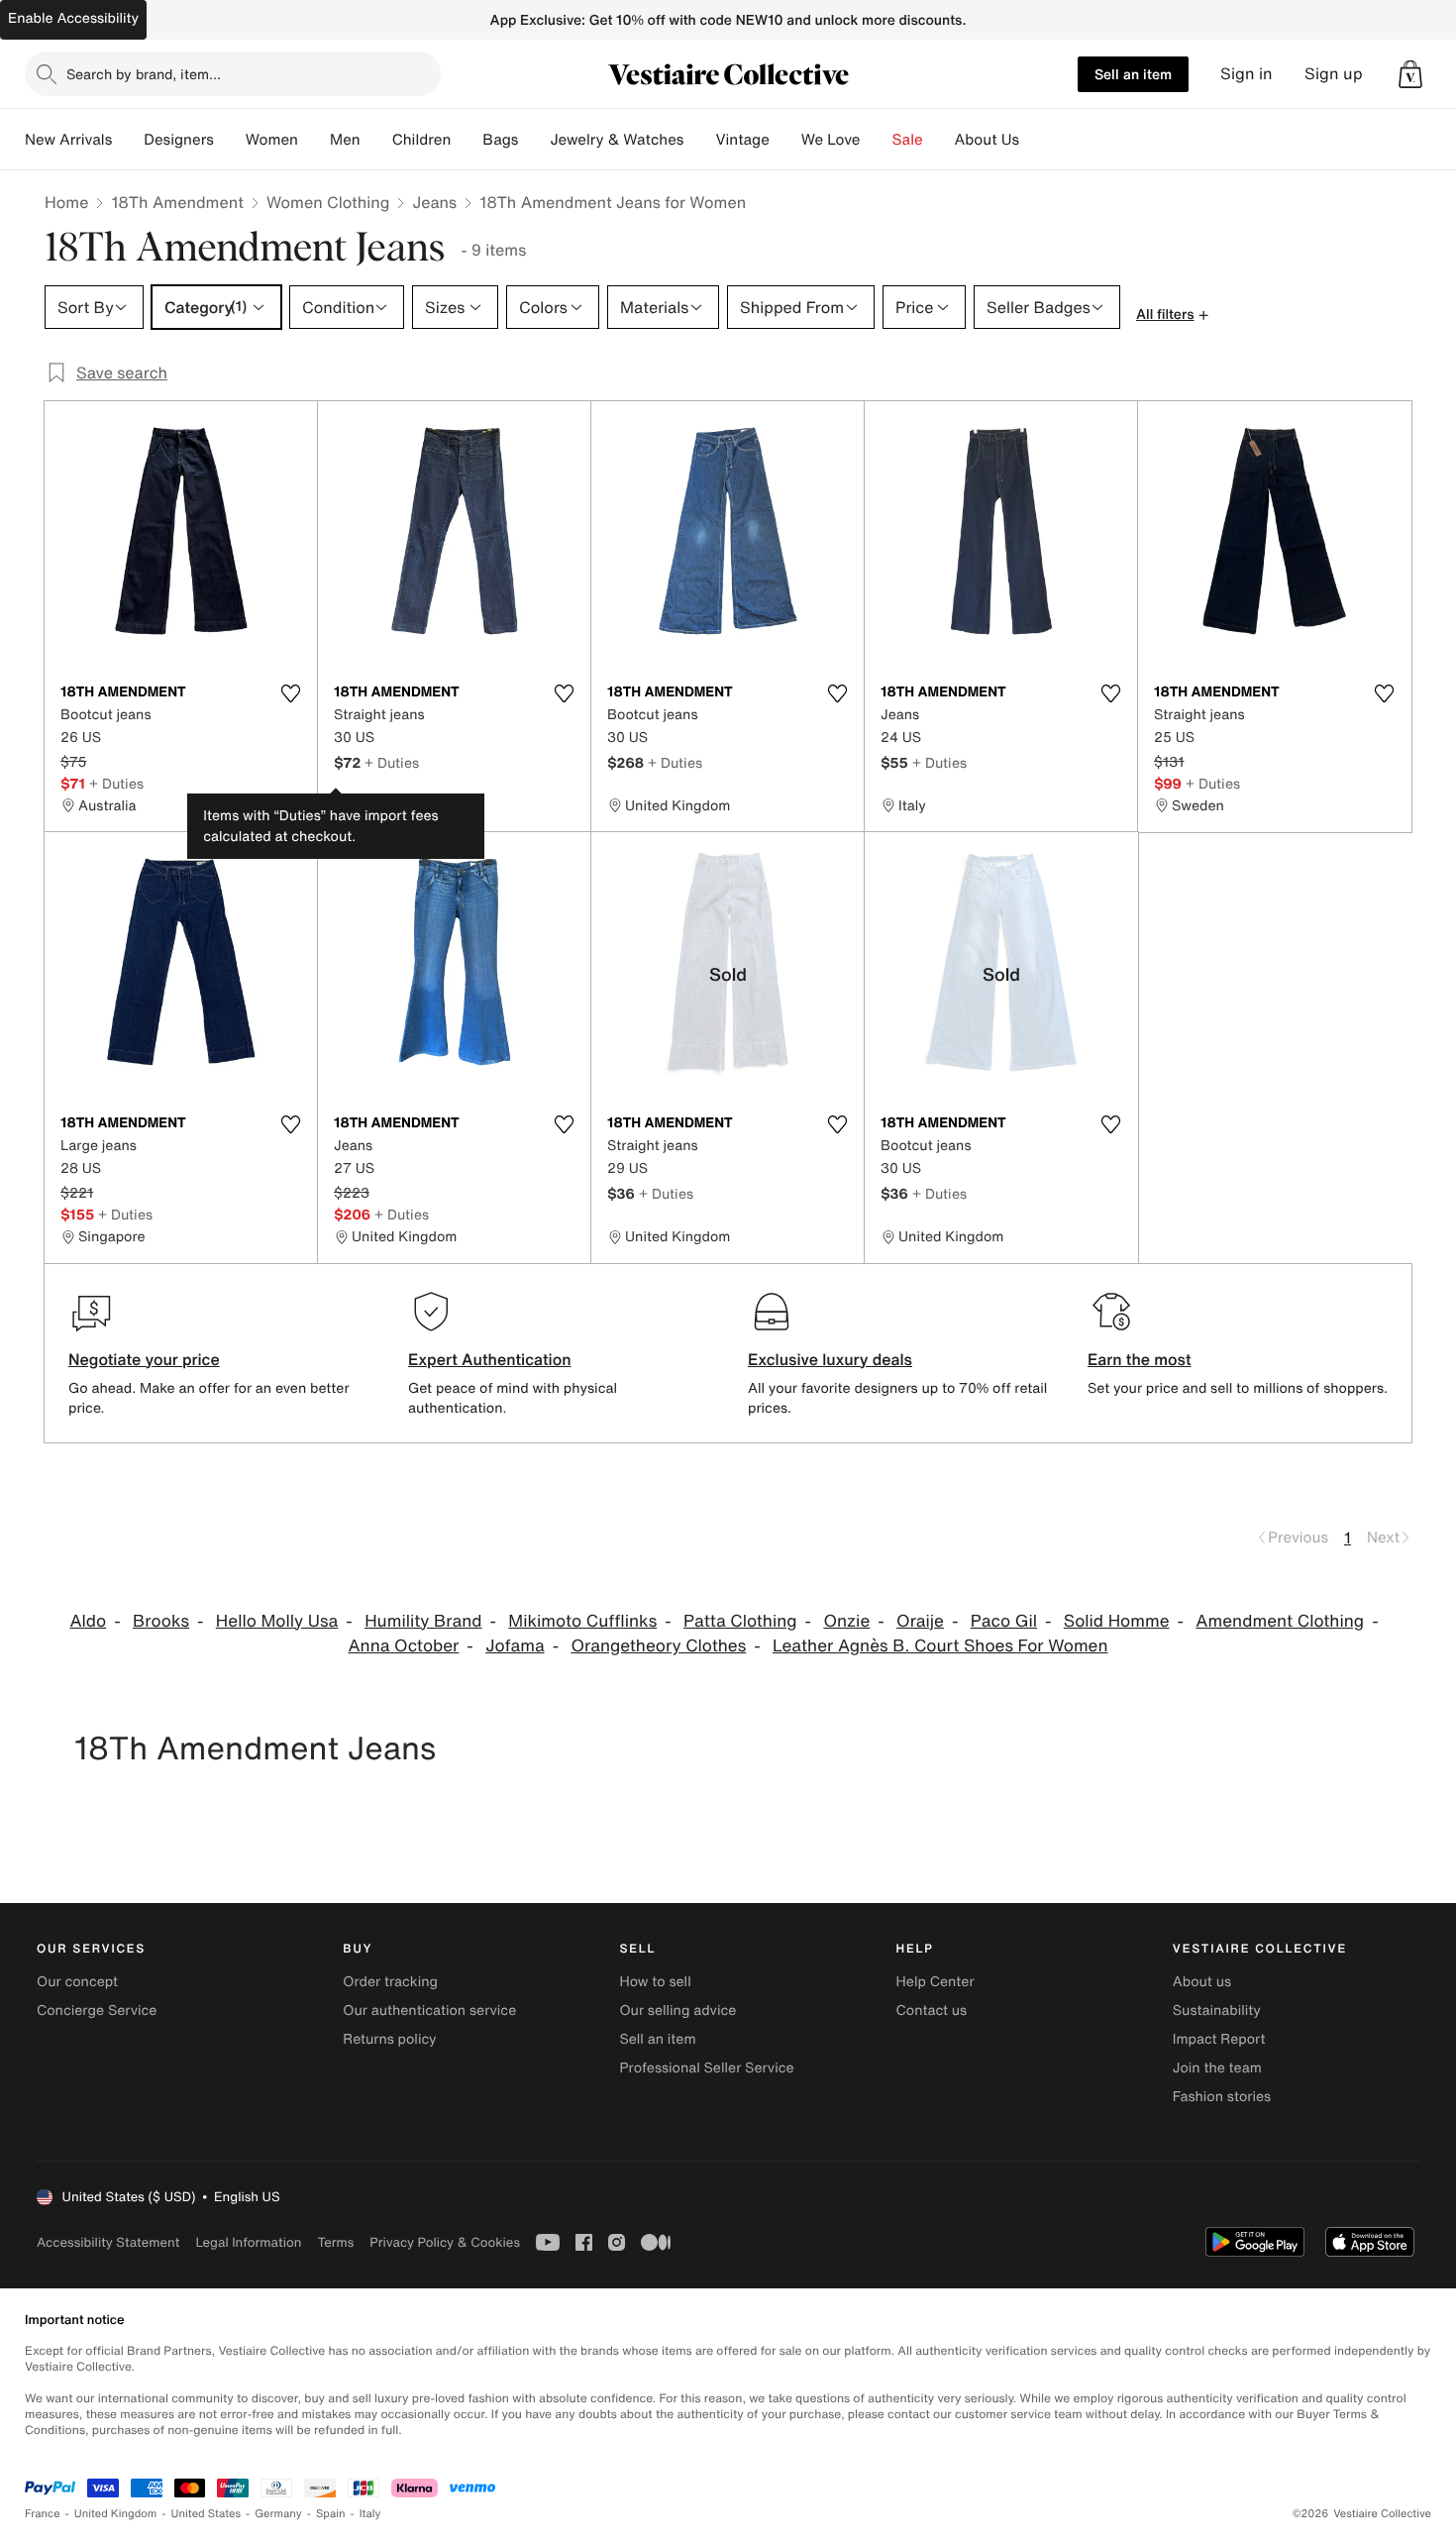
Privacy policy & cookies (445, 2242)
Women (272, 140)
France (43, 2514)
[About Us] (1035, 140)
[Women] (314, 140)
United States (207, 2514)
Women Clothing (328, 202)
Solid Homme (1117, 1621)
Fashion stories (1222, 2097)
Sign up (1334, 74)
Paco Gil (1004, 1621)
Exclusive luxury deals (830, 1359)
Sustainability (1217, 2011)
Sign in (1247, 74)
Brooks (161, 1621)
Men (345, 140)
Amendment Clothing (1280, 1621)
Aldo (88, 1621)
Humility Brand (423, 1621)
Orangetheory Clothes (658, 1646)
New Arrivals (68, 140)
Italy (370, 2514)
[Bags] (534, 140)
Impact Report (1219, 2039)
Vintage (742, 140)
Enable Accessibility (73, 18)
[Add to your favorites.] (290, 693)
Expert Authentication (490, 1359)
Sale (908, 140)
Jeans (434, 202)
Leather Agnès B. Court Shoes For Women (940, 1646)
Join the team (1217, 2068)
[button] (1410, 74)
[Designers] (230, 140)
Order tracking (390, 1982)
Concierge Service (97, 2011)
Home (66, 202)
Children (422, 140)
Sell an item (1133, 74)
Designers (179, 140)
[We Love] (877, 140)
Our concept (77, 1982)
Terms (335, 2242)
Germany (278, 2514)
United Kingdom (116, 2514)
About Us (987, 140)
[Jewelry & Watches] (699, 140)
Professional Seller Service (706, 2068)
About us (1202, 1982)
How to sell (655, 1982)
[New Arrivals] (128, 140)
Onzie (846, 1621)
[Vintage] (785, 140)
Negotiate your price (144, 1359)
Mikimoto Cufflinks (582, 1621)
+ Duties (116, 783)
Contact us (932, 2011)
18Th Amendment (177, 202)
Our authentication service (429, 2011)
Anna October (403, 1646)
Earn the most (1140, 1359)
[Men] (376, 140)
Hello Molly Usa (277, 1621)
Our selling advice (677, 2011)
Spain (331, 2514)
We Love (831, 140)
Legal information (248, 2242)
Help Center (936, 1982)
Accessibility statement (108, 2242)
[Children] (467, 140)
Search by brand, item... (144, 74)
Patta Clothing (740, 1621)
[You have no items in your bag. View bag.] (1410, 74)
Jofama (515, 1646)
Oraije (920, 1621)
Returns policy (389, 2039)
